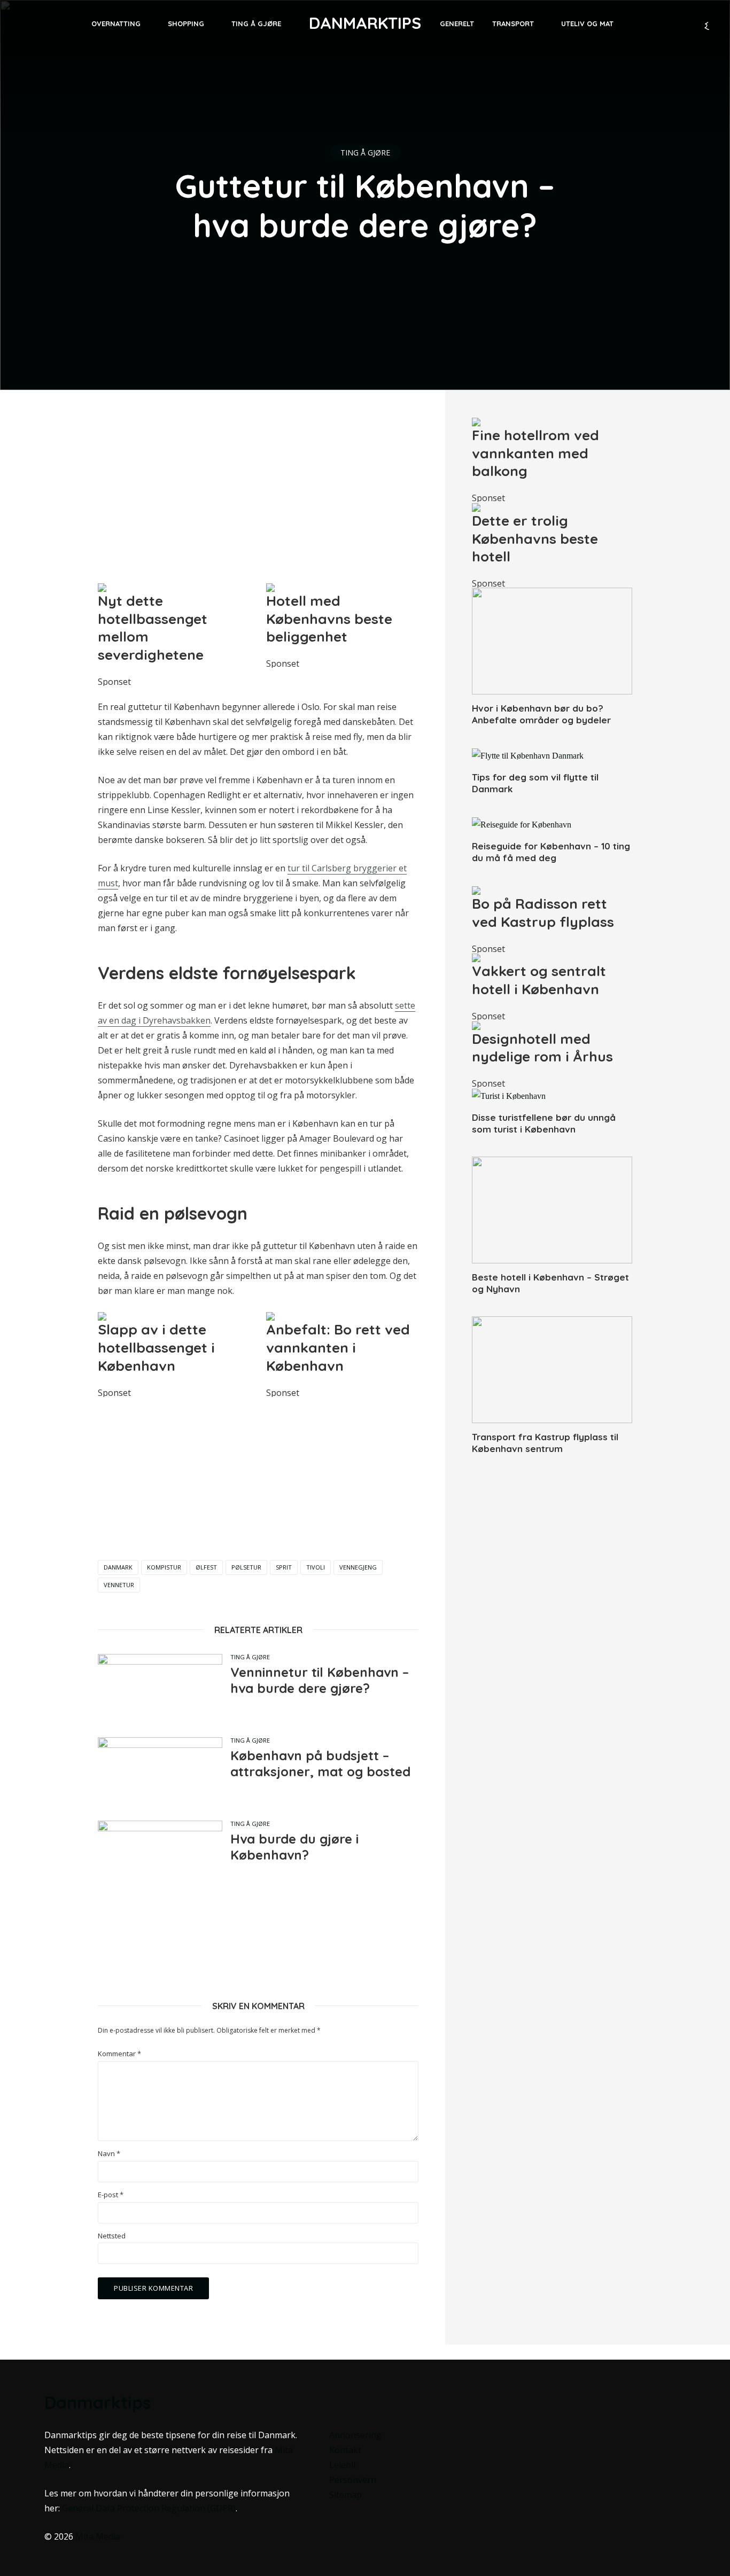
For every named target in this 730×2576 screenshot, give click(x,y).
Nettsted (112, 2236)
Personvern (353, 2480)
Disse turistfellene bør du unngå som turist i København (544, 1123)
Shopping (186, 24)
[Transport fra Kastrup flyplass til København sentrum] (552, 1370)
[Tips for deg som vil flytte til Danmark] (552, 755)
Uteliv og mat (587, 24)
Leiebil (342, 2465)
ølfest (206, 1567)
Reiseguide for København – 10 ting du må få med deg (551, 852)
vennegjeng (358, 1567)
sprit (284, 1567)
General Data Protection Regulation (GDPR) (149, 2508)
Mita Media (98, 2536)
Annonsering (355, 2435)
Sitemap (345, 2495)
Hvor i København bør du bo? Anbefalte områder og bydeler (541, 714)
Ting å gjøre (256, 24)
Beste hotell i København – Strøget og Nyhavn (550, 1283)
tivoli (316, 1567)
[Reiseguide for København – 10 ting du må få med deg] (552, 824)
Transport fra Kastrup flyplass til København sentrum (545, 1443)
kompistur (164, 1567)
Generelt (457, 24)
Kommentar (119, 2054)
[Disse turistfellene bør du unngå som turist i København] (552, 1096)
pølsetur (246, 1567)
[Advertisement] (258, 491)
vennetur (119, 1585)
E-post (111, 2195)
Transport (513, 24)
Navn (109, 2154)
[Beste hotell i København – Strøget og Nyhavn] (552, 1210)
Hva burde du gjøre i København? (294, 1847)
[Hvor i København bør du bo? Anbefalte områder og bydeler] (552, 641)
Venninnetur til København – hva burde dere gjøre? (320, 1680)
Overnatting (116, 24)
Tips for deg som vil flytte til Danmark (535, 783)
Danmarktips (365, 23)
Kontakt (345, 2450)
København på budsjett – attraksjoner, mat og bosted (320, 1763)
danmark (118, 1567)
